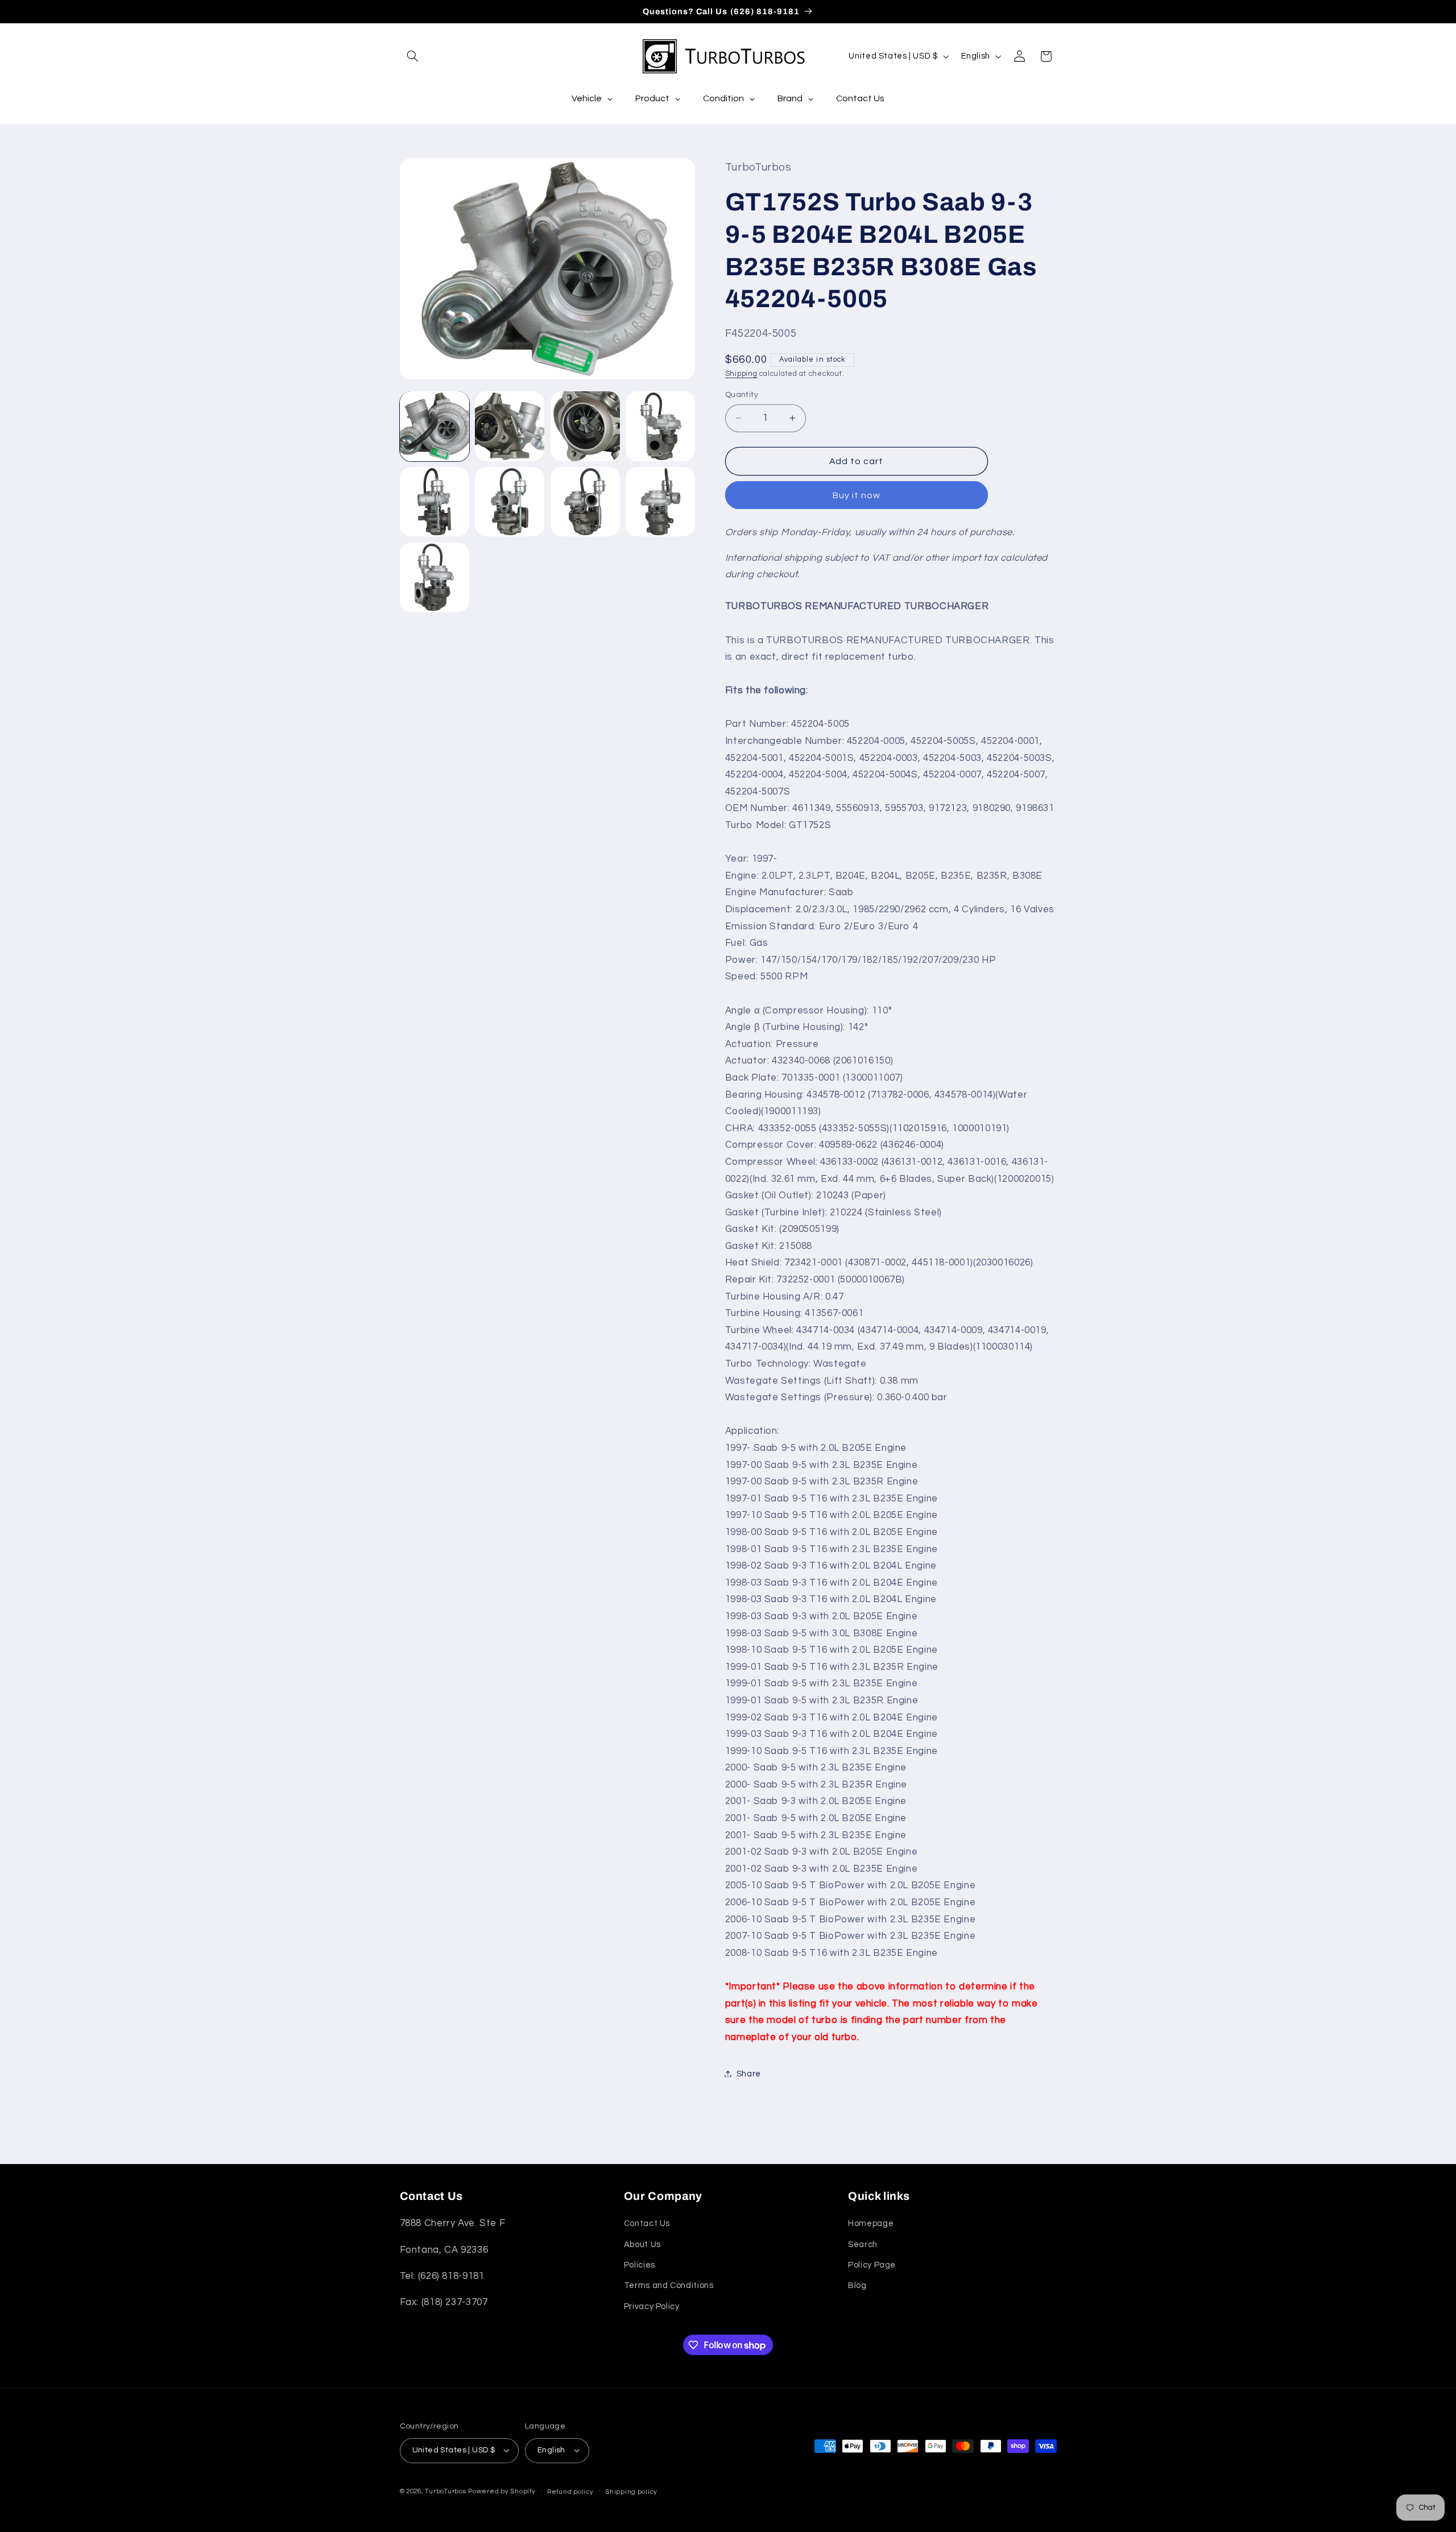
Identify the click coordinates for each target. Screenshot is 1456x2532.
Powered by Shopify (502, 2491)
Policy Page (872, 2265)
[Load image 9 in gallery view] (435, 577)
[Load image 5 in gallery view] (435, 502)
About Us (642, 2245)
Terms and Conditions (669, 2285)
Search (863, 2245)
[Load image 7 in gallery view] (585, 502)
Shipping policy (631, 2492)
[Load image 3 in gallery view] (585, 426)
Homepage (871, 2223)
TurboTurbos (445, 2491)
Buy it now (857, 495)
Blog (857, 2285)
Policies (640, 2265)
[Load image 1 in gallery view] (435, 426)
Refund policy (570, 2492)
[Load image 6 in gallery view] (510, 502)
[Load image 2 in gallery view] (510, 426)
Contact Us (647, 2223)
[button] (413, 56)
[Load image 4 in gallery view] (660, 426)
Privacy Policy (652, 2306)
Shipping (741, 373)
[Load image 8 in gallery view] (660, 502)
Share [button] (749, 2073)
